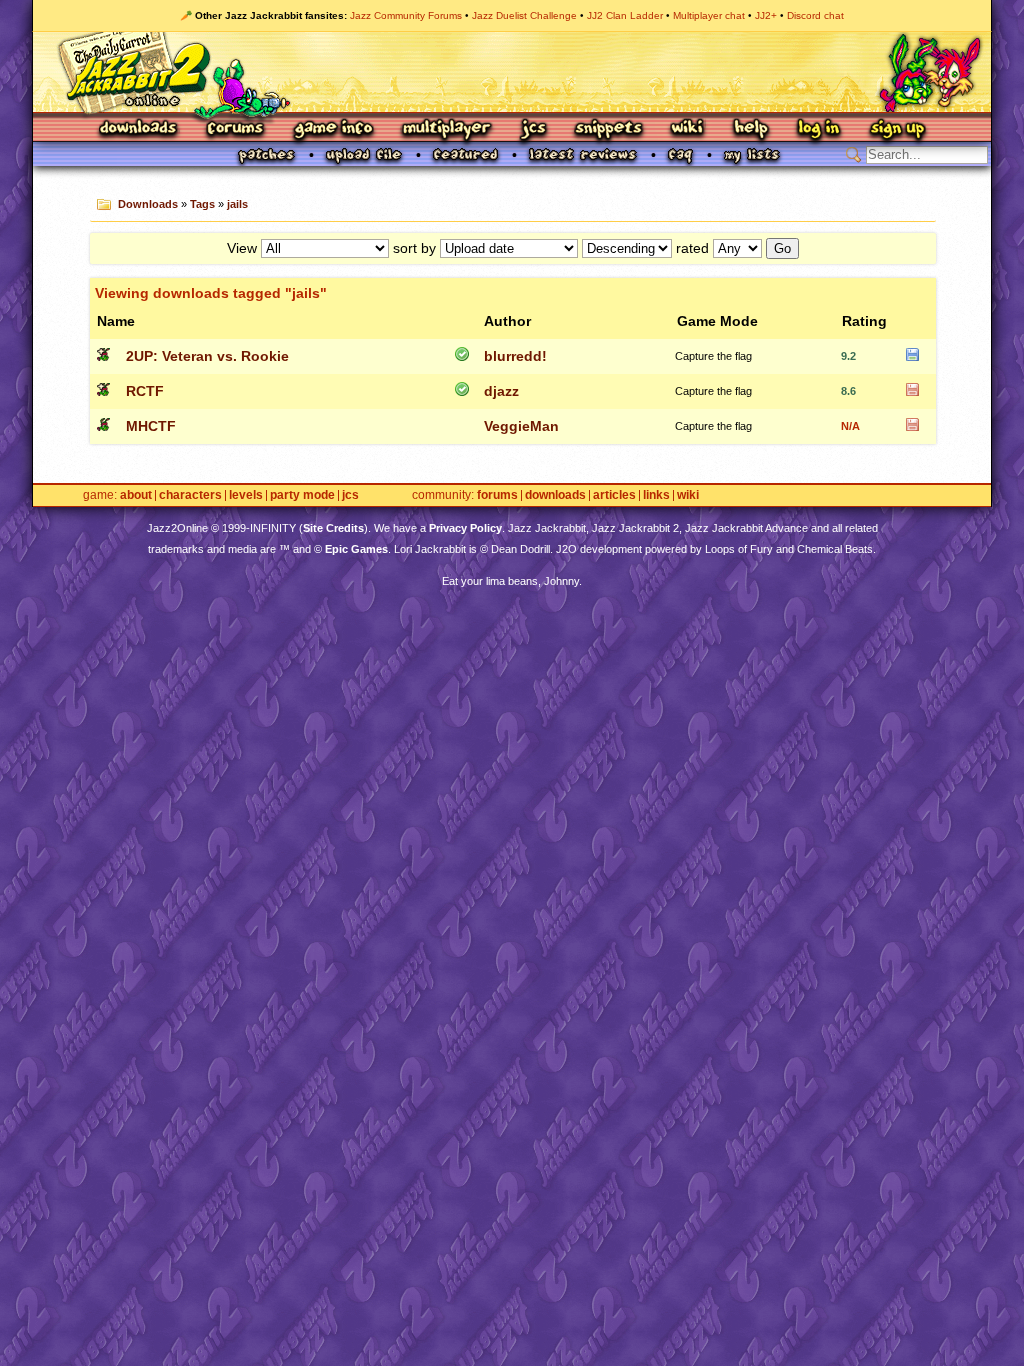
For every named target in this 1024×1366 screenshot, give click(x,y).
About (136, 495)
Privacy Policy (465, 528)
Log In (819, 129)
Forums (236, 129)
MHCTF (151, 426)
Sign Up (897, 129)
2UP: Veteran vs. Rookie (207, 356)
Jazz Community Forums (406, 15)
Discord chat (815, 15)
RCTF (145, 391)
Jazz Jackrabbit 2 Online (511, 72)
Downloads (139, 129)
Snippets (609, 129)
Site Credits (333, 528)
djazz (501, 391)
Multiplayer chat (709, 15)
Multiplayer (446, 129)
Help (751, 129)
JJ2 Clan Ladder (625, 15)
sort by (414, 248)
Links (656, 495)
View (242, 248)
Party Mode (302, 495)
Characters (190, 495)
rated (692, 248)
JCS (533, 129)
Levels (246, 495)
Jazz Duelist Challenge (524, 15)
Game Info (333, 129)
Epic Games (356, 549)
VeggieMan (521, 426)
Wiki (688, 129)
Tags (202, 204)
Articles (614, 495)
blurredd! (515, 356)
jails (237, 204)
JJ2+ (766, 15)
